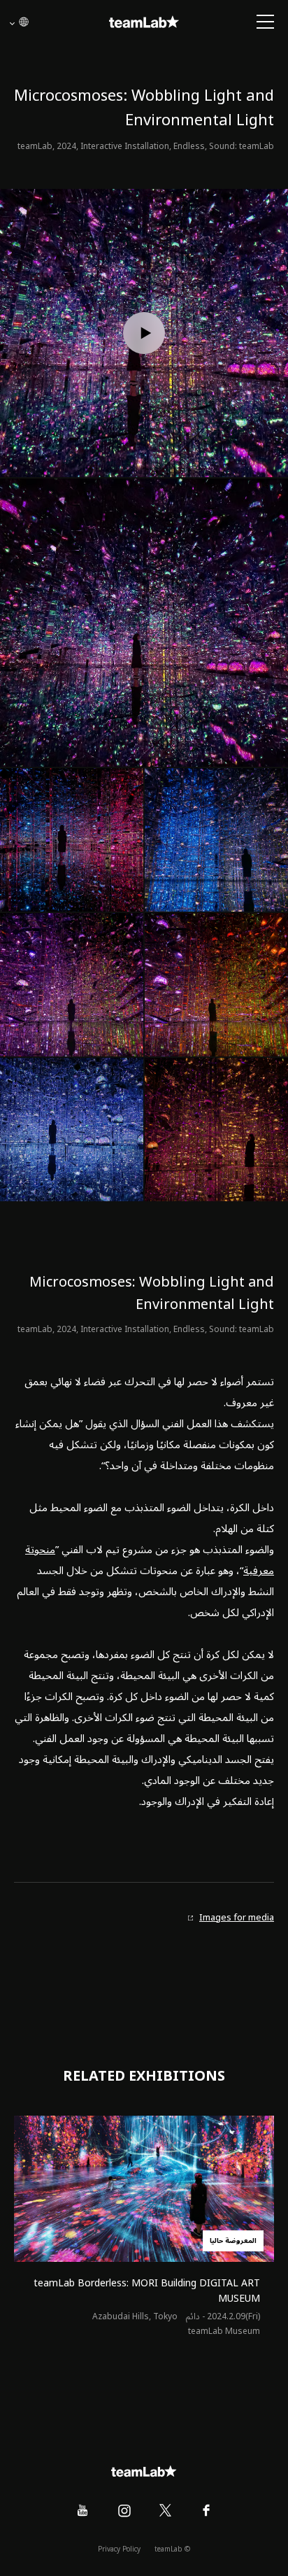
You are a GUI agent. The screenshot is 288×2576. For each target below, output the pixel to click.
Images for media (237, 1918)
